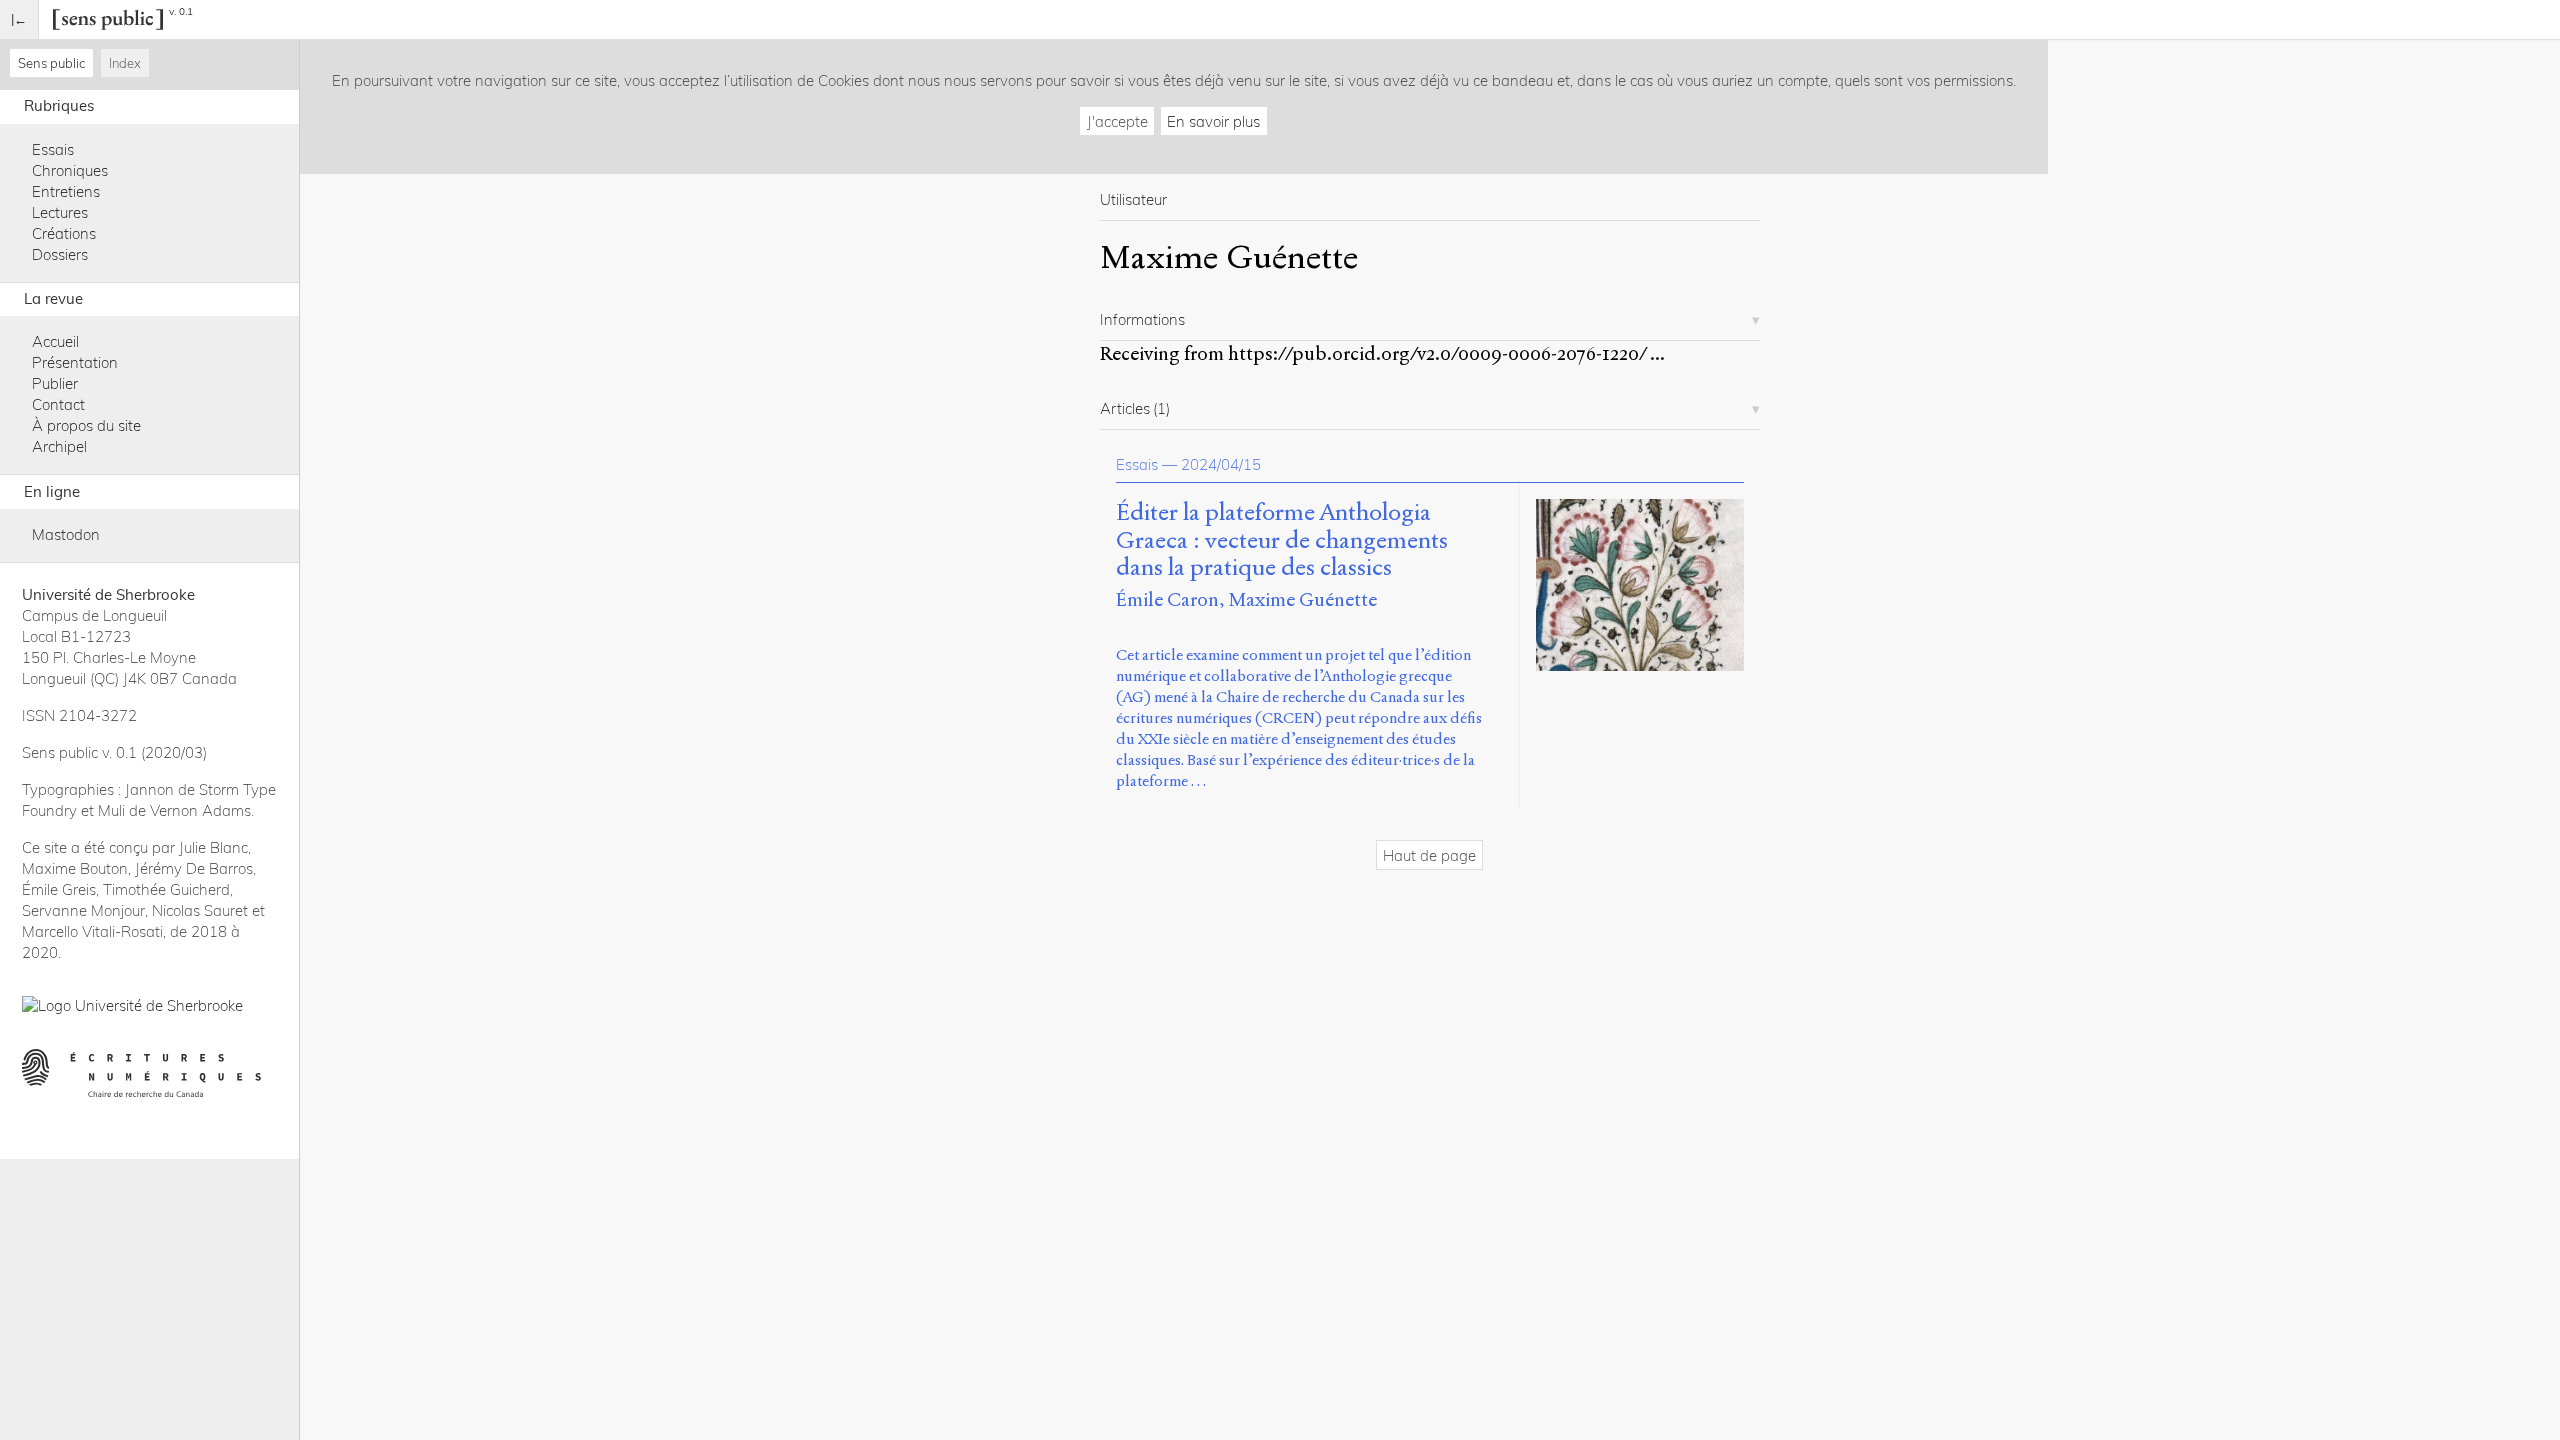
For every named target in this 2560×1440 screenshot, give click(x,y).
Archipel (59, 446)
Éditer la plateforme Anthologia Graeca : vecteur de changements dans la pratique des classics (1282, 540)
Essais (53, 149)
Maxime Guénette (1303, 599)
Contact (58, 404)
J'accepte (1117, 121)
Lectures (60, 212)
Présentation (75, 362)
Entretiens (66, 191)
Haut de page (1429, 855)
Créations (64, 233)
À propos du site (86, 425)
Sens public (51, 63)
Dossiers (60, 254)
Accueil (55, 341)
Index (125, 63)
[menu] (19, 19)
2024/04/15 (1221, 464)
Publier (55, 383)
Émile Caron (1167, 599)
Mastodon (66, 534)
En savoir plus (1213, 121)
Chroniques (70, 170)
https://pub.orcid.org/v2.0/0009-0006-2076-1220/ (1437, 353)
